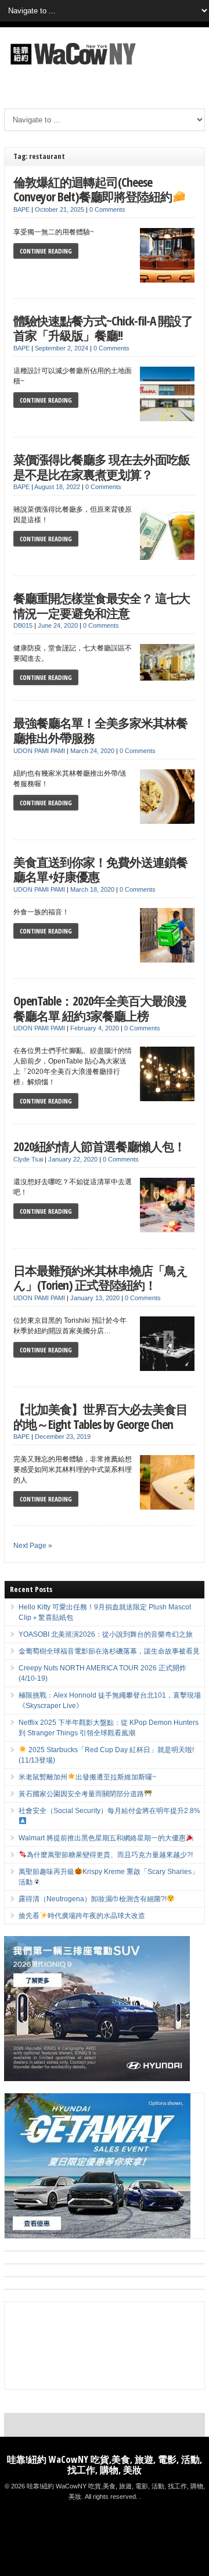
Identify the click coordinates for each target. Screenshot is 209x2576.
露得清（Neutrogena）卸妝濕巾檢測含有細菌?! (93, 1899)
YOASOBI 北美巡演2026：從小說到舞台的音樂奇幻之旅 (106, 1634)
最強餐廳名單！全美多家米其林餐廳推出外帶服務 (100, 730)
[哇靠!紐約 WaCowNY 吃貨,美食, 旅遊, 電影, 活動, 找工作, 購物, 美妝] (71, 67)
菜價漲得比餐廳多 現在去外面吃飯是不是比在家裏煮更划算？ (102, 467)
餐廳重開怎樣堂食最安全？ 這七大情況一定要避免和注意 (102, 605)
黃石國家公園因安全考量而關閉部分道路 (81, 1794)
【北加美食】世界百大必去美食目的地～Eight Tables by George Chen (100, 1417)
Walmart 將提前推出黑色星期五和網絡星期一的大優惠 (102, 1838)
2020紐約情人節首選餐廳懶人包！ (99, 1146)
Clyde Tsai (28, 1159)
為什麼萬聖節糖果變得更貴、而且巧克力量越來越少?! (110, 1855)
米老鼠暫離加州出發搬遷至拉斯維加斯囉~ (87, 1777)
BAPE (21, 209)
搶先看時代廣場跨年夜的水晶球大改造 (82, 1916)
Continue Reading (46, 251)
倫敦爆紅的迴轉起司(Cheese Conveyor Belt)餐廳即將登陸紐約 (93, 189)
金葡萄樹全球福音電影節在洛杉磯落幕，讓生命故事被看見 (109, 1651)
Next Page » (33, 1546)
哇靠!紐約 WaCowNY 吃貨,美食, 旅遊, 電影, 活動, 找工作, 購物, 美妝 (105, 2465)
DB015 (23, 625)
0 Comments (107, 209)
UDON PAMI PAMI (39, 751)
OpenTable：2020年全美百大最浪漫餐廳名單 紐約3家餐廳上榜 (100, 1008)
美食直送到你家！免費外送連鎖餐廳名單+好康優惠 (100, 869)
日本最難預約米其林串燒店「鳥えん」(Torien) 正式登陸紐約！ (101, 1278)
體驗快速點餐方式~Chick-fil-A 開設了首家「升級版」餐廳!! (103, 328)
